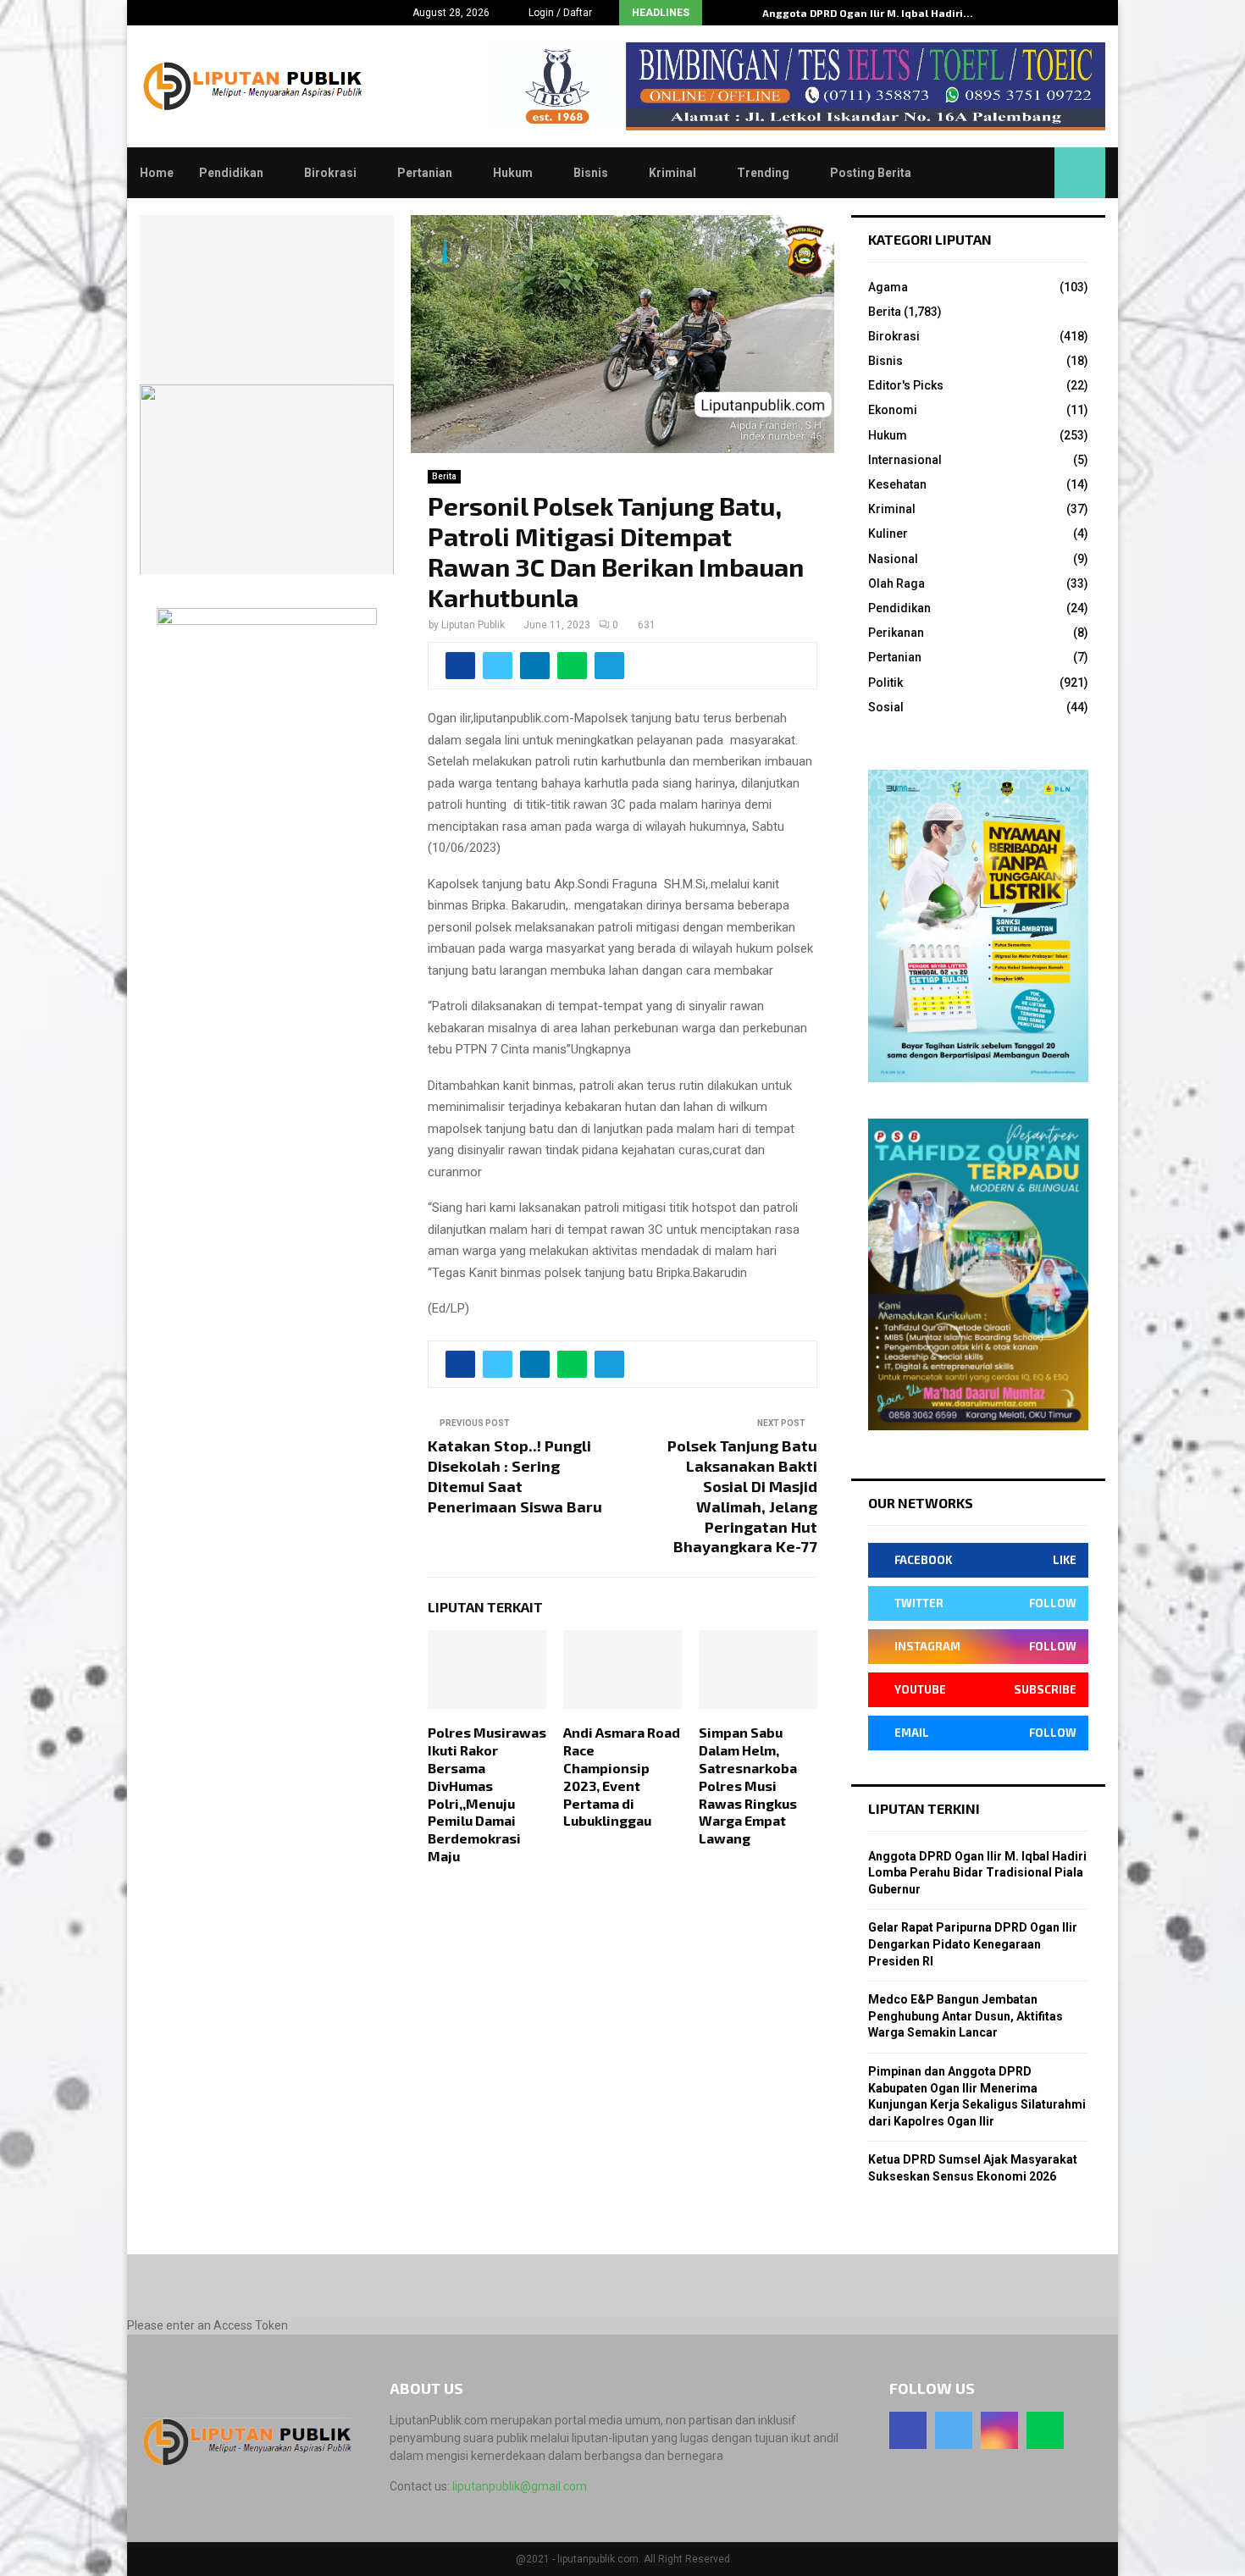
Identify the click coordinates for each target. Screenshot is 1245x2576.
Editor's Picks (906, 385)
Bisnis (591, 173)
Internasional (905, 460)
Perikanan (896, 633)
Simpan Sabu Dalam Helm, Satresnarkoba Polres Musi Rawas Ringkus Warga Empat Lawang (748, 1785)
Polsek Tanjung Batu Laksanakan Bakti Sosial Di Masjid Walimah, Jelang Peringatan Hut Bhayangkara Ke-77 (742, 1496)
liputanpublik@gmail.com (520, 2486)
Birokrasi (330, 173)
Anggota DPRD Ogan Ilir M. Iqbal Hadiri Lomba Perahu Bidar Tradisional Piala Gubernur (977, 1873)
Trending (763, 173)
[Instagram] (999, 2430)
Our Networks (921, 1503)
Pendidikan (231, 173)
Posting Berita (871, 173)
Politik (885, 683)
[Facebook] (908, 2430)
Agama (888, 287)
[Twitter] (954, 2430)
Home (157, 173)
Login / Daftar (559, 13)
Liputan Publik (473, 625)
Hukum (513, 173)
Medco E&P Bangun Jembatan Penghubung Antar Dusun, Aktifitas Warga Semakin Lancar (966, 2016)
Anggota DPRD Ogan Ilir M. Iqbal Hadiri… (868, 13)
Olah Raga (896, 583)
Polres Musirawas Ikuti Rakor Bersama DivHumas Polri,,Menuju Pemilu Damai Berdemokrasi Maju (487, 1794)
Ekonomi (893, 410)
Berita (444, 476)
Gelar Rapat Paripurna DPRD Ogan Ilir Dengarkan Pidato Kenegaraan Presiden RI (973, 1944)
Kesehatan (897, 484)
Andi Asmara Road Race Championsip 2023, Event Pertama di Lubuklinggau (622, 1776)
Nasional (893, 559)
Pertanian (425, 173)
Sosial (886, 707)
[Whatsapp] (1045, 2430)
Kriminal (672, 173)
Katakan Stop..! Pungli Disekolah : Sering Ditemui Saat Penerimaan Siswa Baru (515, 1476)
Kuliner (888, 533)
